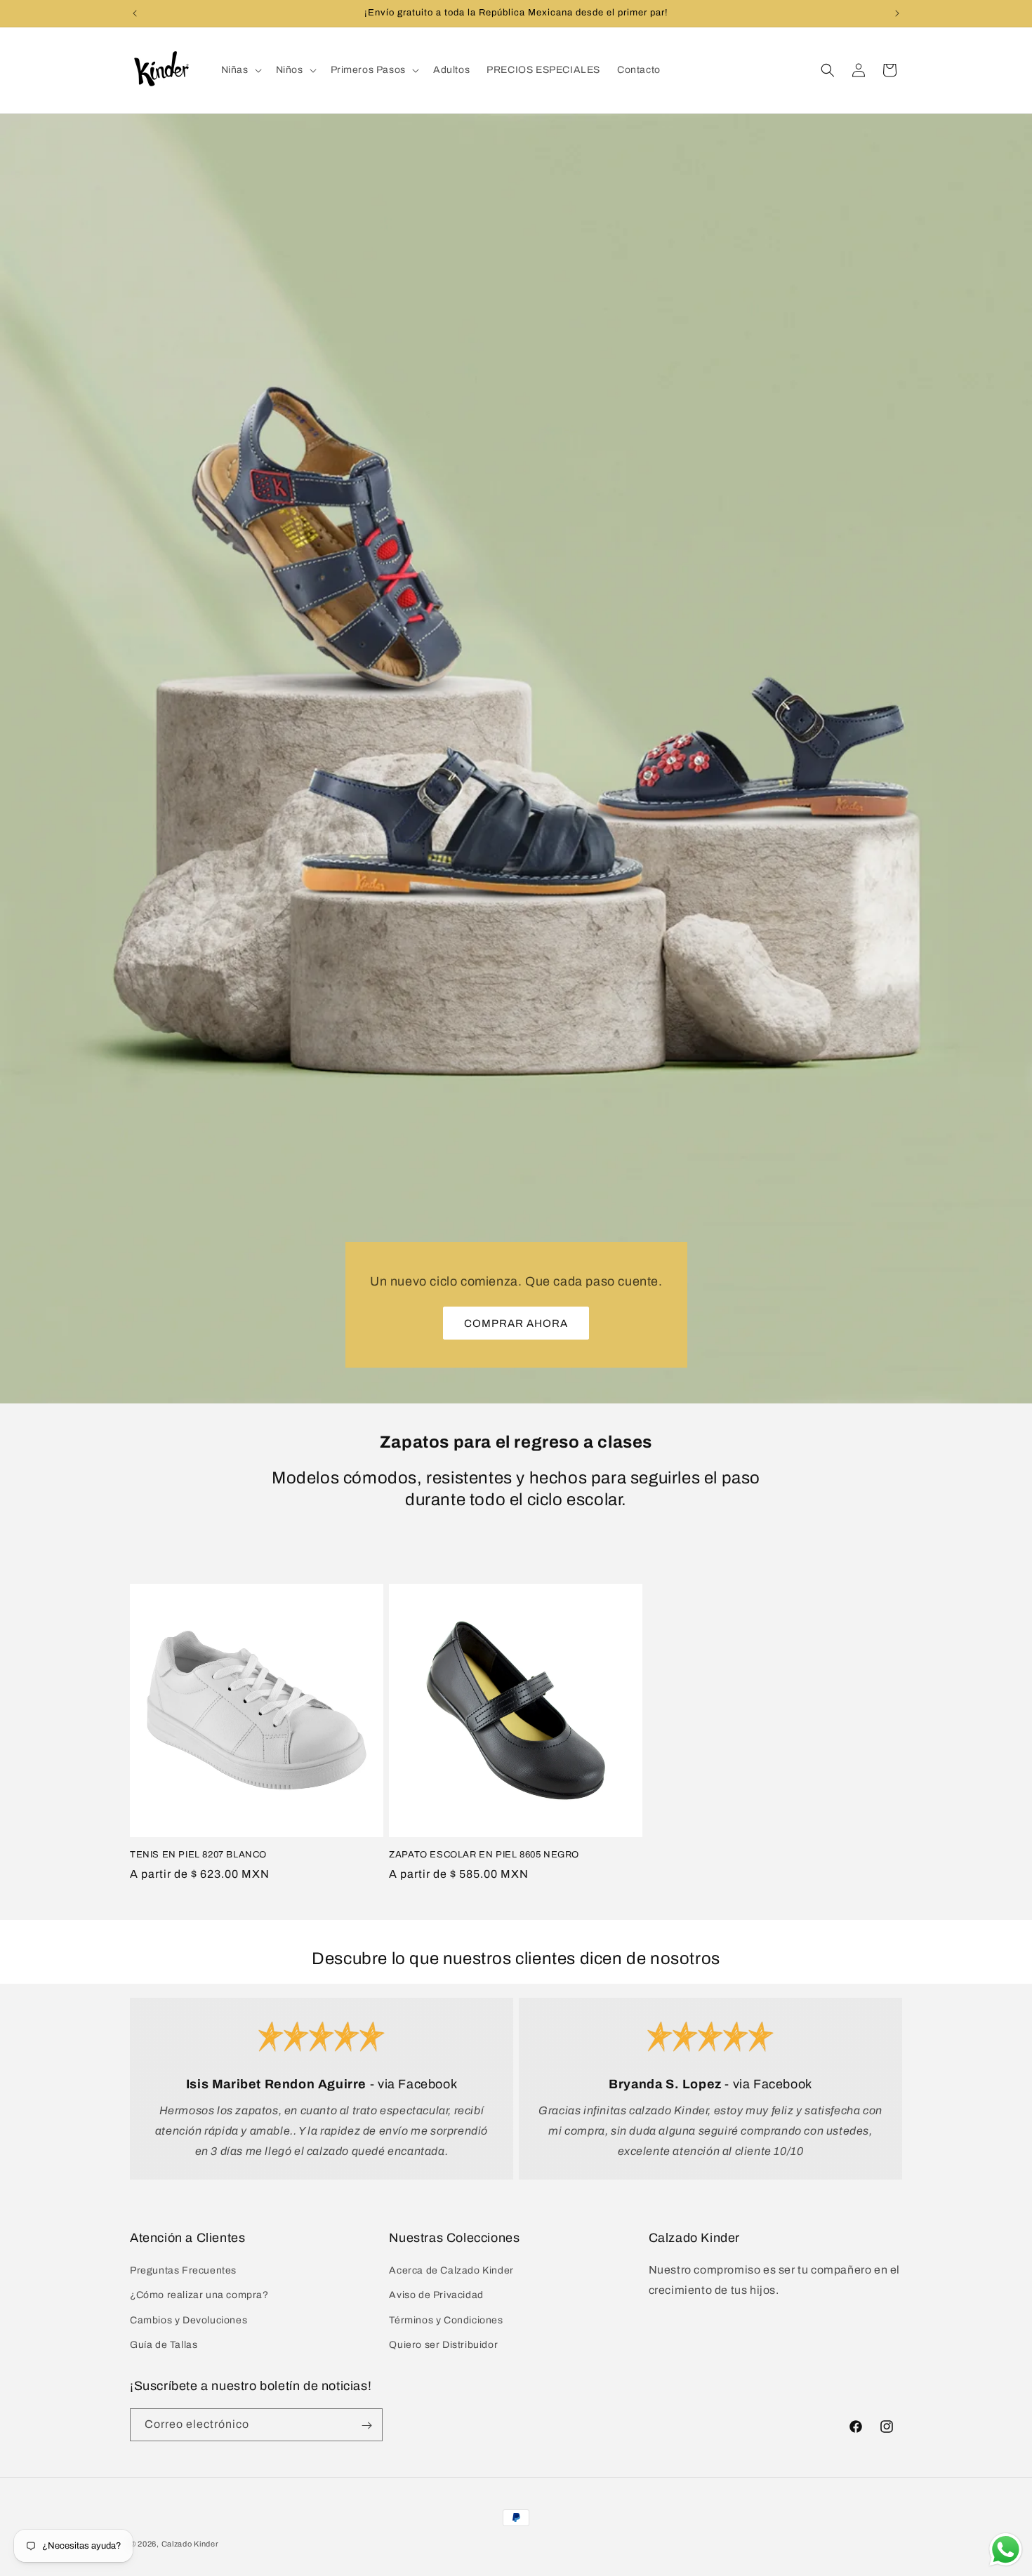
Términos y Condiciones (446, 2320)
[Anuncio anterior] (135, 13)
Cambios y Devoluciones (188, 2320)
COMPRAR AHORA (516, 1323)
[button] (240, 70)
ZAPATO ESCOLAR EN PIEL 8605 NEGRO (484, 1855)
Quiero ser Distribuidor (443, 2345)
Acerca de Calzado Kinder (451, 2270)
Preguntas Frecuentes (183, 2270)
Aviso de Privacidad (436, 2296)
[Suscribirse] (366, 2425)
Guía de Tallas (164, 2345)
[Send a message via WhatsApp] (1006, 2550)
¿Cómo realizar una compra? (199, 2296)
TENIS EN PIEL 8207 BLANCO (198, 1855)
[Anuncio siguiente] (897, 13)
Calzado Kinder (190, 2544)
